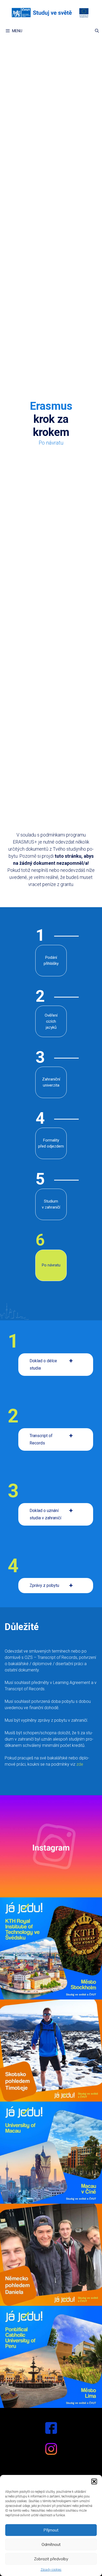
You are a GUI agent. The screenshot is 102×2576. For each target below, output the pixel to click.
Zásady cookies (51, 2570)
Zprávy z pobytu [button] (44, 1585)
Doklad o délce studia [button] (43, 1364)
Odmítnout (51, 2544)
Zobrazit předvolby (51, 2559)
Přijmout (51, 2530)
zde (80, 1764)
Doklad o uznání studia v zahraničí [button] (45, 1514)
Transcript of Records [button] (41, 1439)
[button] (94, 2481)
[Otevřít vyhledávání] (97, 31)
